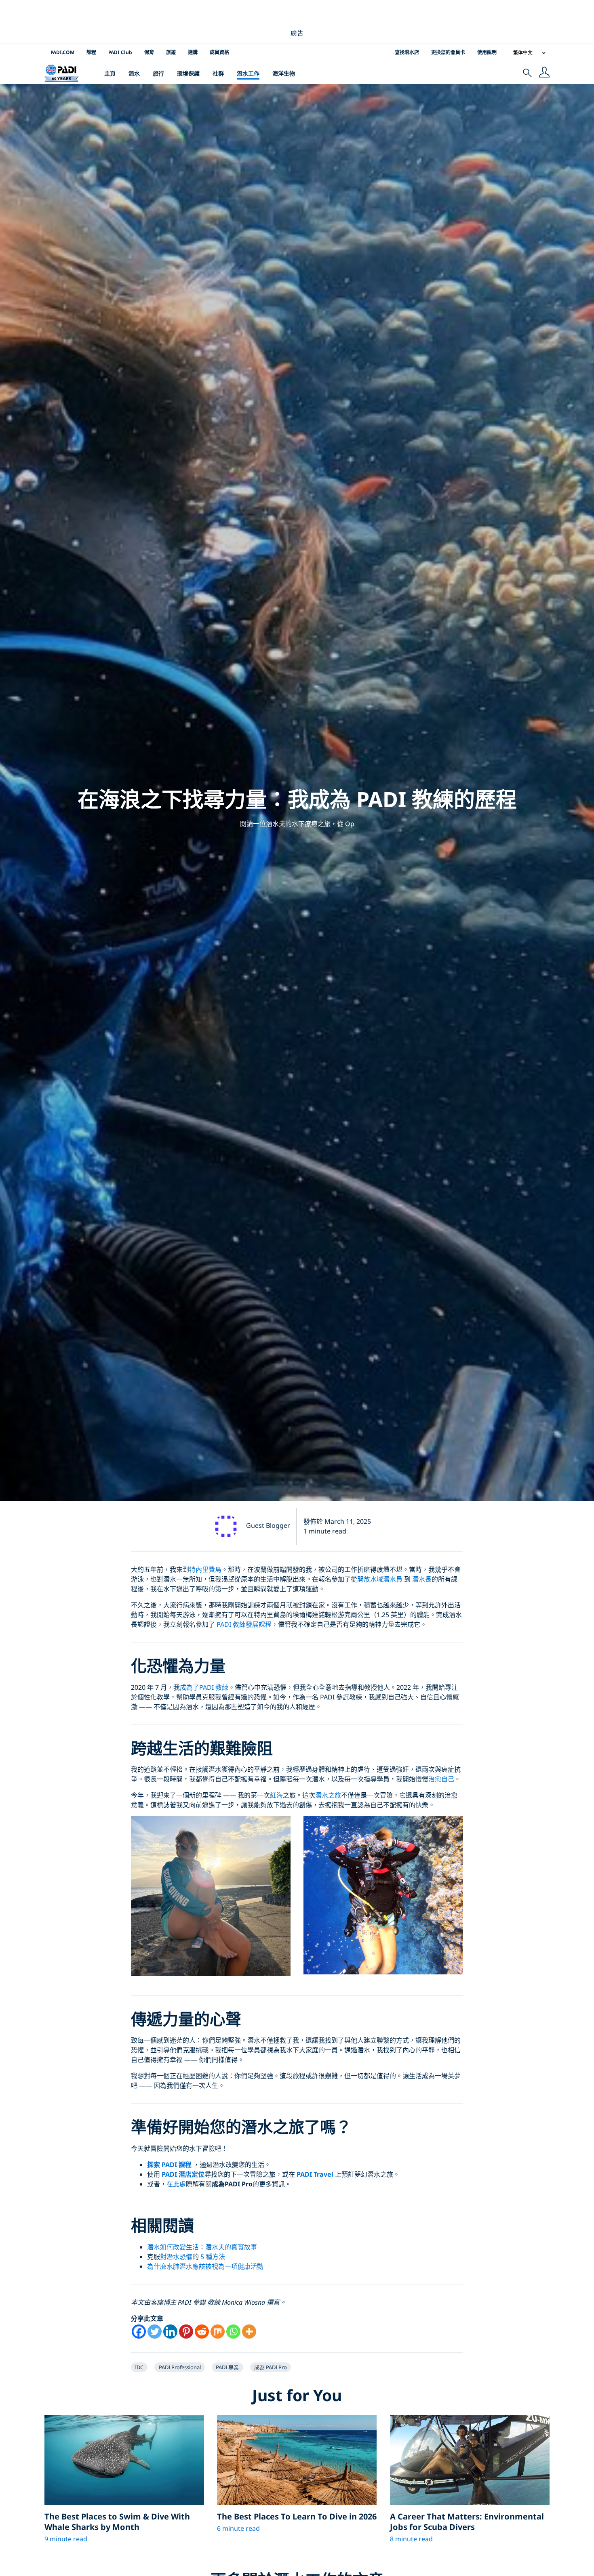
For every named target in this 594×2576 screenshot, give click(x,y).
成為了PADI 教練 (204, 1687)
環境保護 (188, 73)
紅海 (276, 1795)
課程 (91, 52)
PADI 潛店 (177, 2174)
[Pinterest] (186, 2332)
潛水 (134, 73)
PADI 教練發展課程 (244, 1624)
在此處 (176, 2184)
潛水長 (422, 1579)
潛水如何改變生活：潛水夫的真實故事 (202, 2247)
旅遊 (171, 52)
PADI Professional (180, 2367)
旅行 (158, 73)
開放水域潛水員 (380, 1579)
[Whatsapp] (233, 2332)
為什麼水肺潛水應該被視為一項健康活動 (205, 2266)
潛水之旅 (328, 1795)
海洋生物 (284, 73)
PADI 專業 (227, 2367)
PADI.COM (62, 52)
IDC (139, 2367)
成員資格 (219, 52)
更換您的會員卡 (448, 52)
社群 (218, 73)
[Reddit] (202, 2332)
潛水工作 (248, 73)
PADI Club (120, 52)
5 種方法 (213, 2257)
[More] (249, 2332)
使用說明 (487, 52)
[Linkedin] (170, 2332)
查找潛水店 (407, 52)
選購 (193, 52)
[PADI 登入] (544, 73)
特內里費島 (205, 1569)
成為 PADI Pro (271, 2367)
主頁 (110, 73)
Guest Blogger (268, 1525)
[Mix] (218, 2332)
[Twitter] (155, 2332)
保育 (149, 52)
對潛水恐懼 (176, 2257)
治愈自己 (441, 1779)
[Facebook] (139, 2332)
